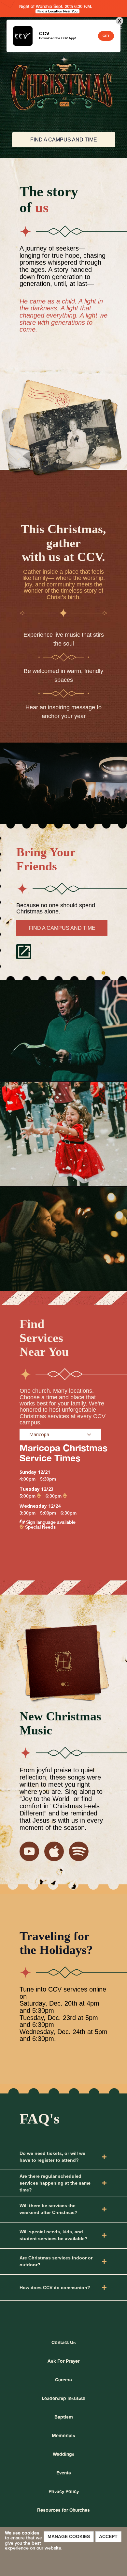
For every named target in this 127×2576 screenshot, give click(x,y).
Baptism (64, 2417)
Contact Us (64, 2342)
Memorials (63, 2435)
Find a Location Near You (57, 11)
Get (106, 36)
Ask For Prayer (63, 2361)
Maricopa (39, 1434)
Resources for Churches (63, 2510)
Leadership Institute (63, 2398)
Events (64, 2473)
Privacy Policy (64, 2491)
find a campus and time (64, 140)
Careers (63, 2379)
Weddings (64, 2454)
